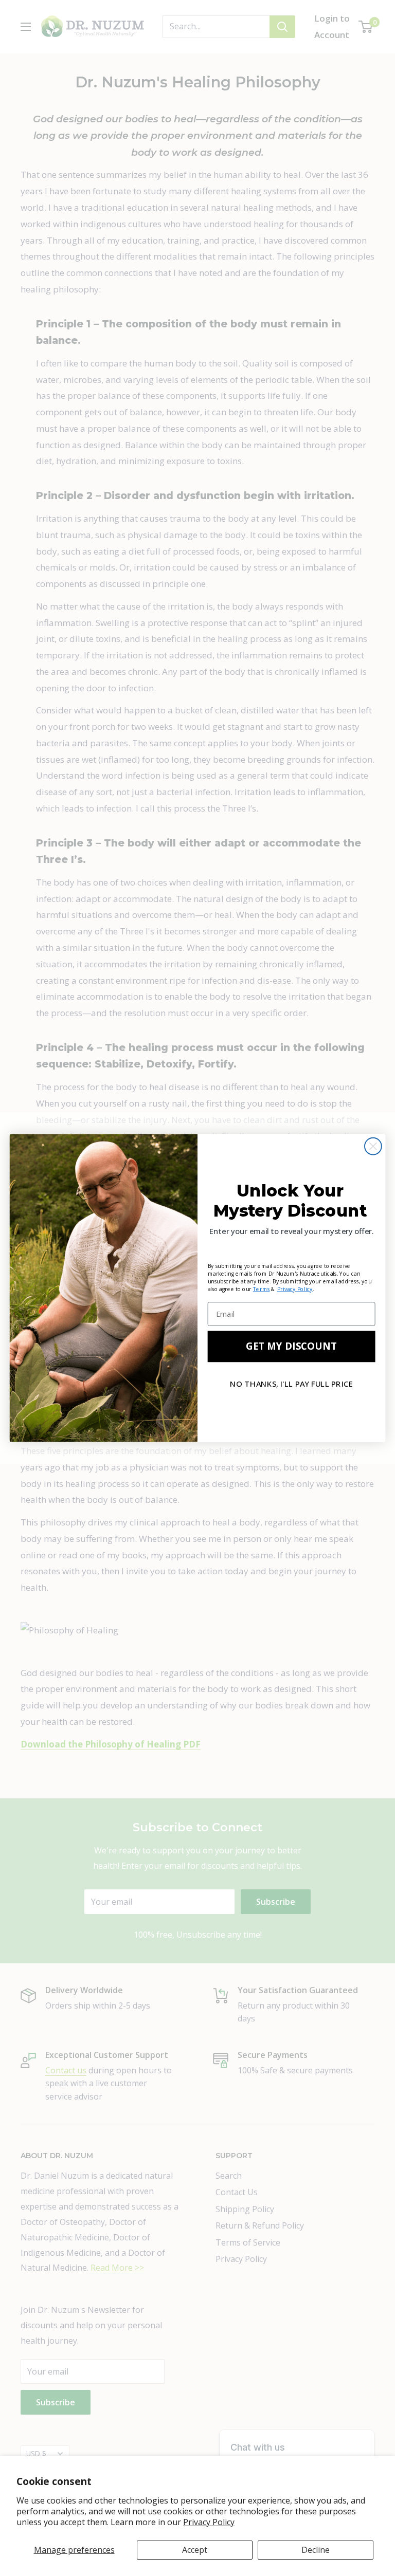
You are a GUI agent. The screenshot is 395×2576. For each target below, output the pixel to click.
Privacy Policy (209, 2522)
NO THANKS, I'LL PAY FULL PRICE (291, 1384)
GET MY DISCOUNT (291, 1346)
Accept (195, 2550)
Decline (316, 2550)
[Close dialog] (373, 1146)
